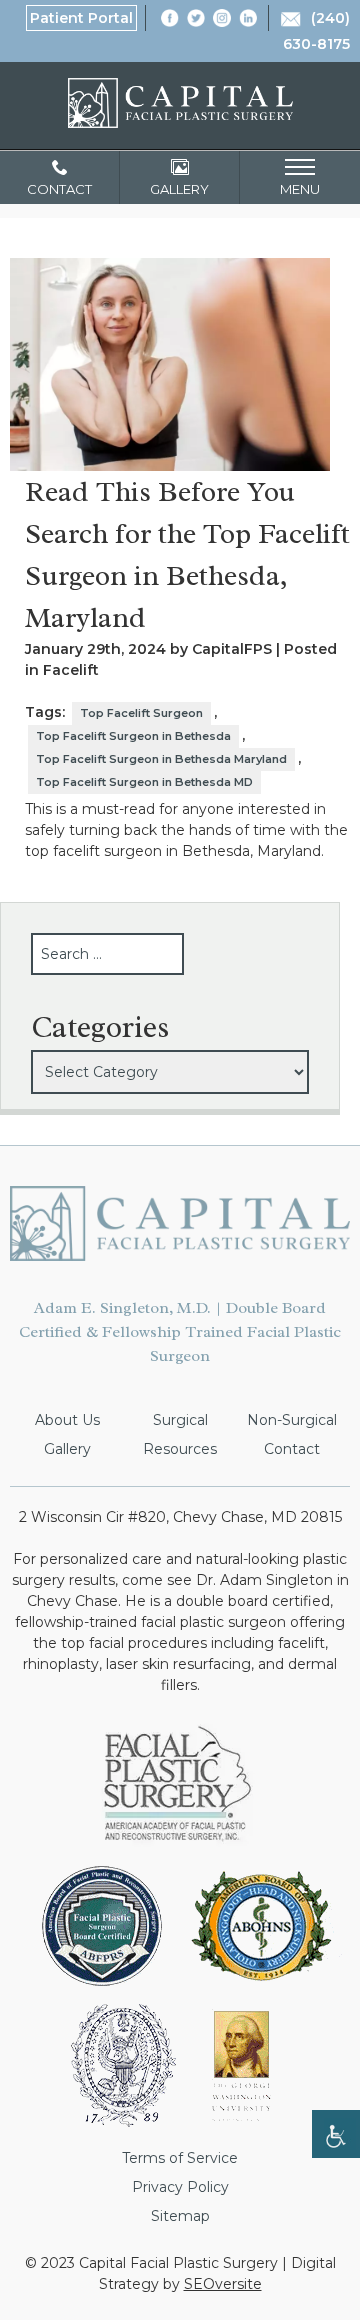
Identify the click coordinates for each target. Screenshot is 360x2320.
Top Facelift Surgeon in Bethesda (133, 736)
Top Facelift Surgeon (141, 713)
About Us (67, 1420)
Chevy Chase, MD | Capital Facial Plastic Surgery (180, 103)
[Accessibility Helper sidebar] (336, 2134)
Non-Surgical (292, 1420)
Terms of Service (180, 2158)
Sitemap (180, 2216)
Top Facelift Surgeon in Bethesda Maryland (161, 759)
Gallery (67, 1449)
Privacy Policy (180, 2187)
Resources (180, 1449)
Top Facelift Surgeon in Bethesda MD (144, 782)
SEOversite (223, 2284)
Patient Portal (81, 18)
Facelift (71, 670)
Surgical (180, 1420)
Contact (292, 1449)
